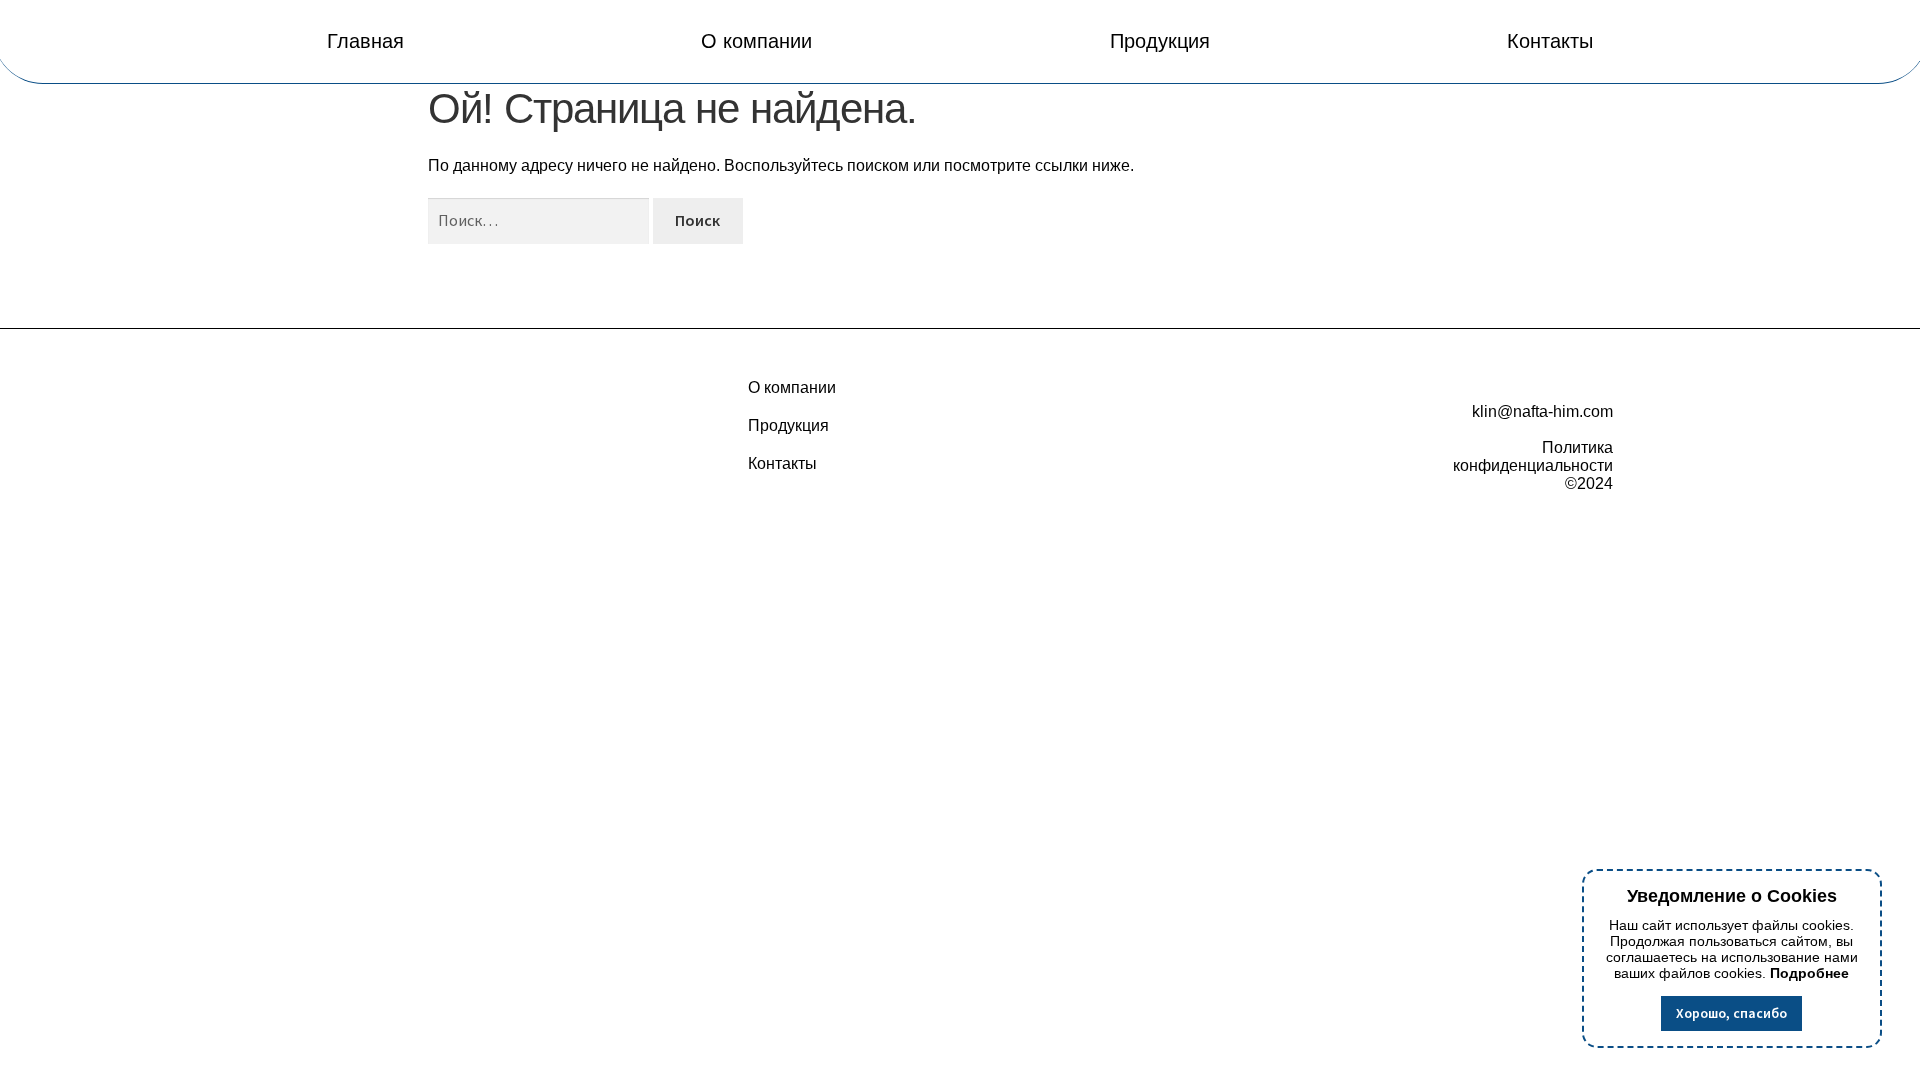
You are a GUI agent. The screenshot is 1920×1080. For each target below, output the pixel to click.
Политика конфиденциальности (1533, 456)
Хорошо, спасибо (1731, 1013)
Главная (365, 41)
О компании (756, 41)
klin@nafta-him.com (1542, 411)
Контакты (1550, 41)
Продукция (1160, 41)
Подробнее (1809, 973)
